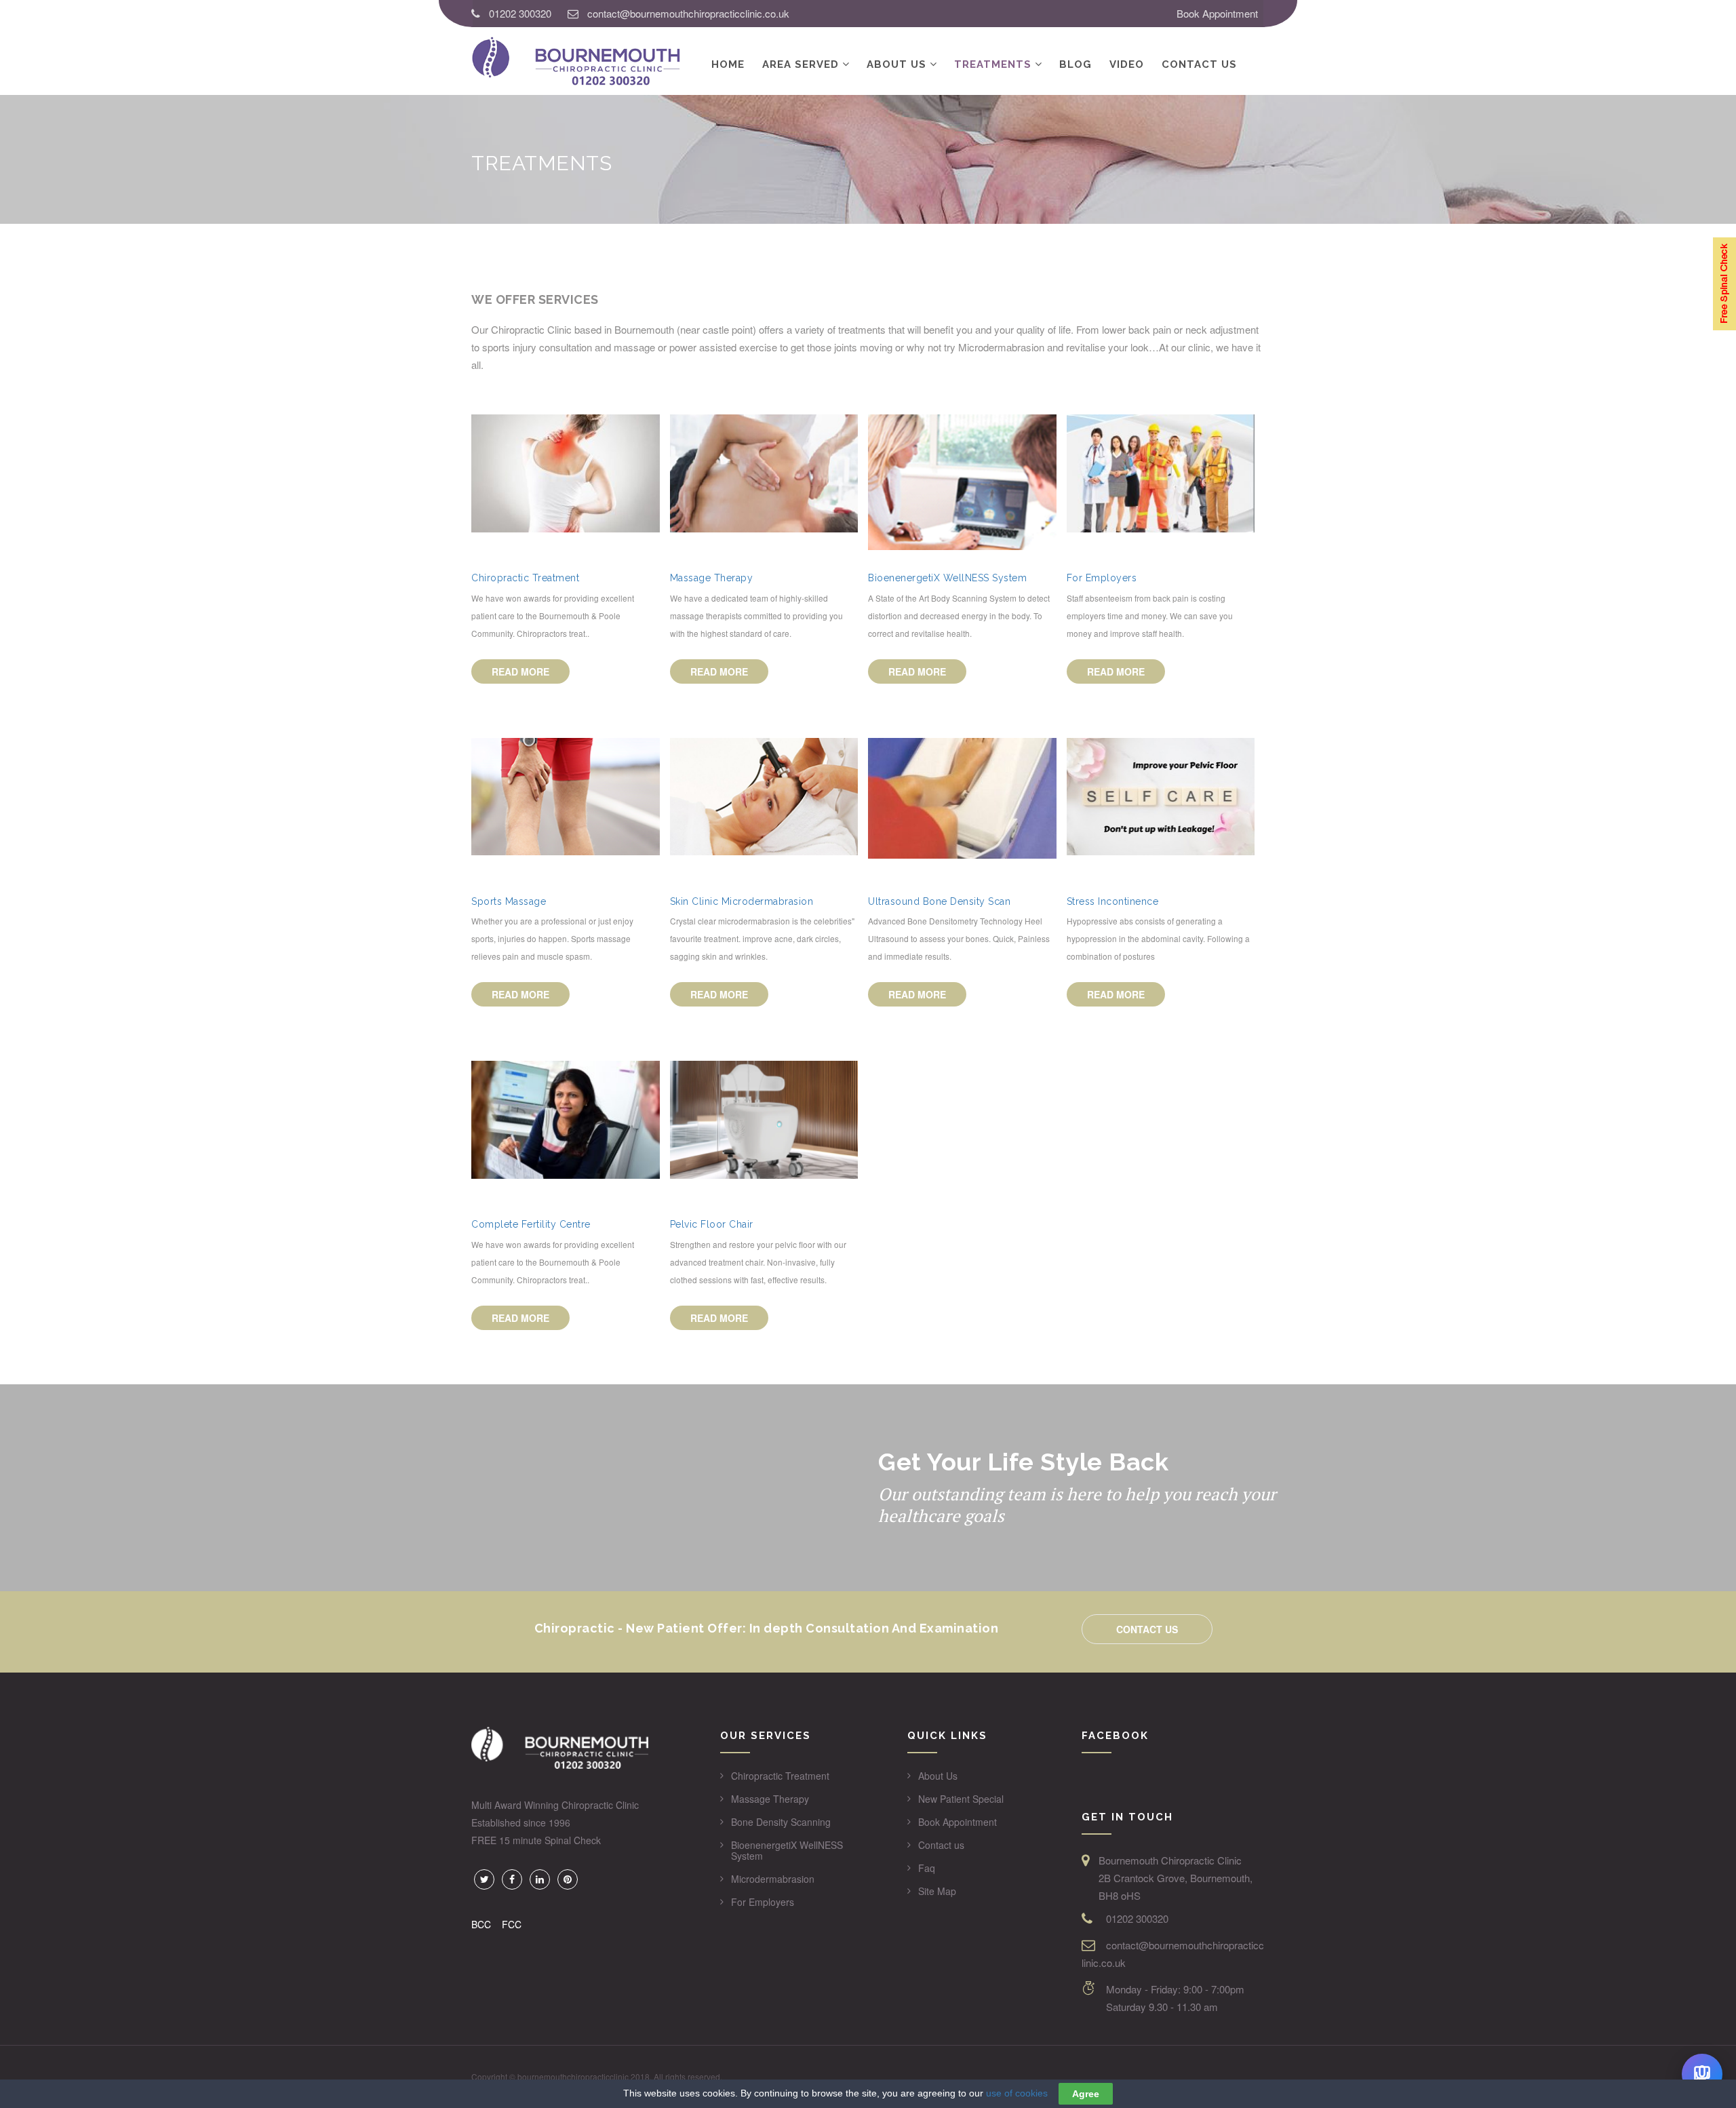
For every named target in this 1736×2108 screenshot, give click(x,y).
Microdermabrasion (773, 1879)
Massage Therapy (712, 578)
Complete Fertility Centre (531, 1224)
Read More (520, 671)
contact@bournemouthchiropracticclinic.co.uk (688, 13)
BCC (481, 1924)
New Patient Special (961, 1799)
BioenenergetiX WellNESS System (947, 578)
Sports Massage (509, 901)
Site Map (937, 1891)
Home (728, 64)
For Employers (1102, 578)
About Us (896, 64)
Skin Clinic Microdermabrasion (742, 901)
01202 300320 (520, 13)
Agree (1086, 2094)
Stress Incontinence (1113, 901)
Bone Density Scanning (781, 1822)
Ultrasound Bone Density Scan (939, 901)
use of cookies (1017, 2093)
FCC (512, 1924)
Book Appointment (1217, 13)
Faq (927, 1868)
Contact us (1199, 64)
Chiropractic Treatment (525, 578)
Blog (1076, 64)
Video (1127, 64)
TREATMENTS (993, 64)
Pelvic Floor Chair (712, 1224)
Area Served (801, 64)
